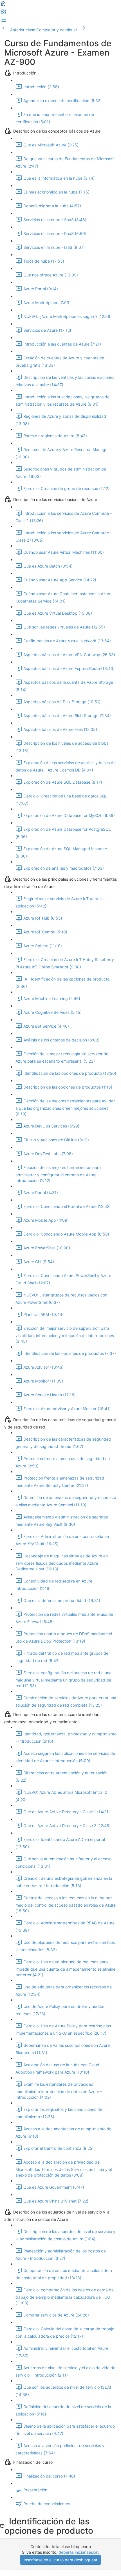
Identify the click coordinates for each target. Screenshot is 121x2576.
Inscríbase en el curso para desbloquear (60, 2560)
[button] (3, 5)
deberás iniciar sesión (78, 2552)
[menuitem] (3, 13)
